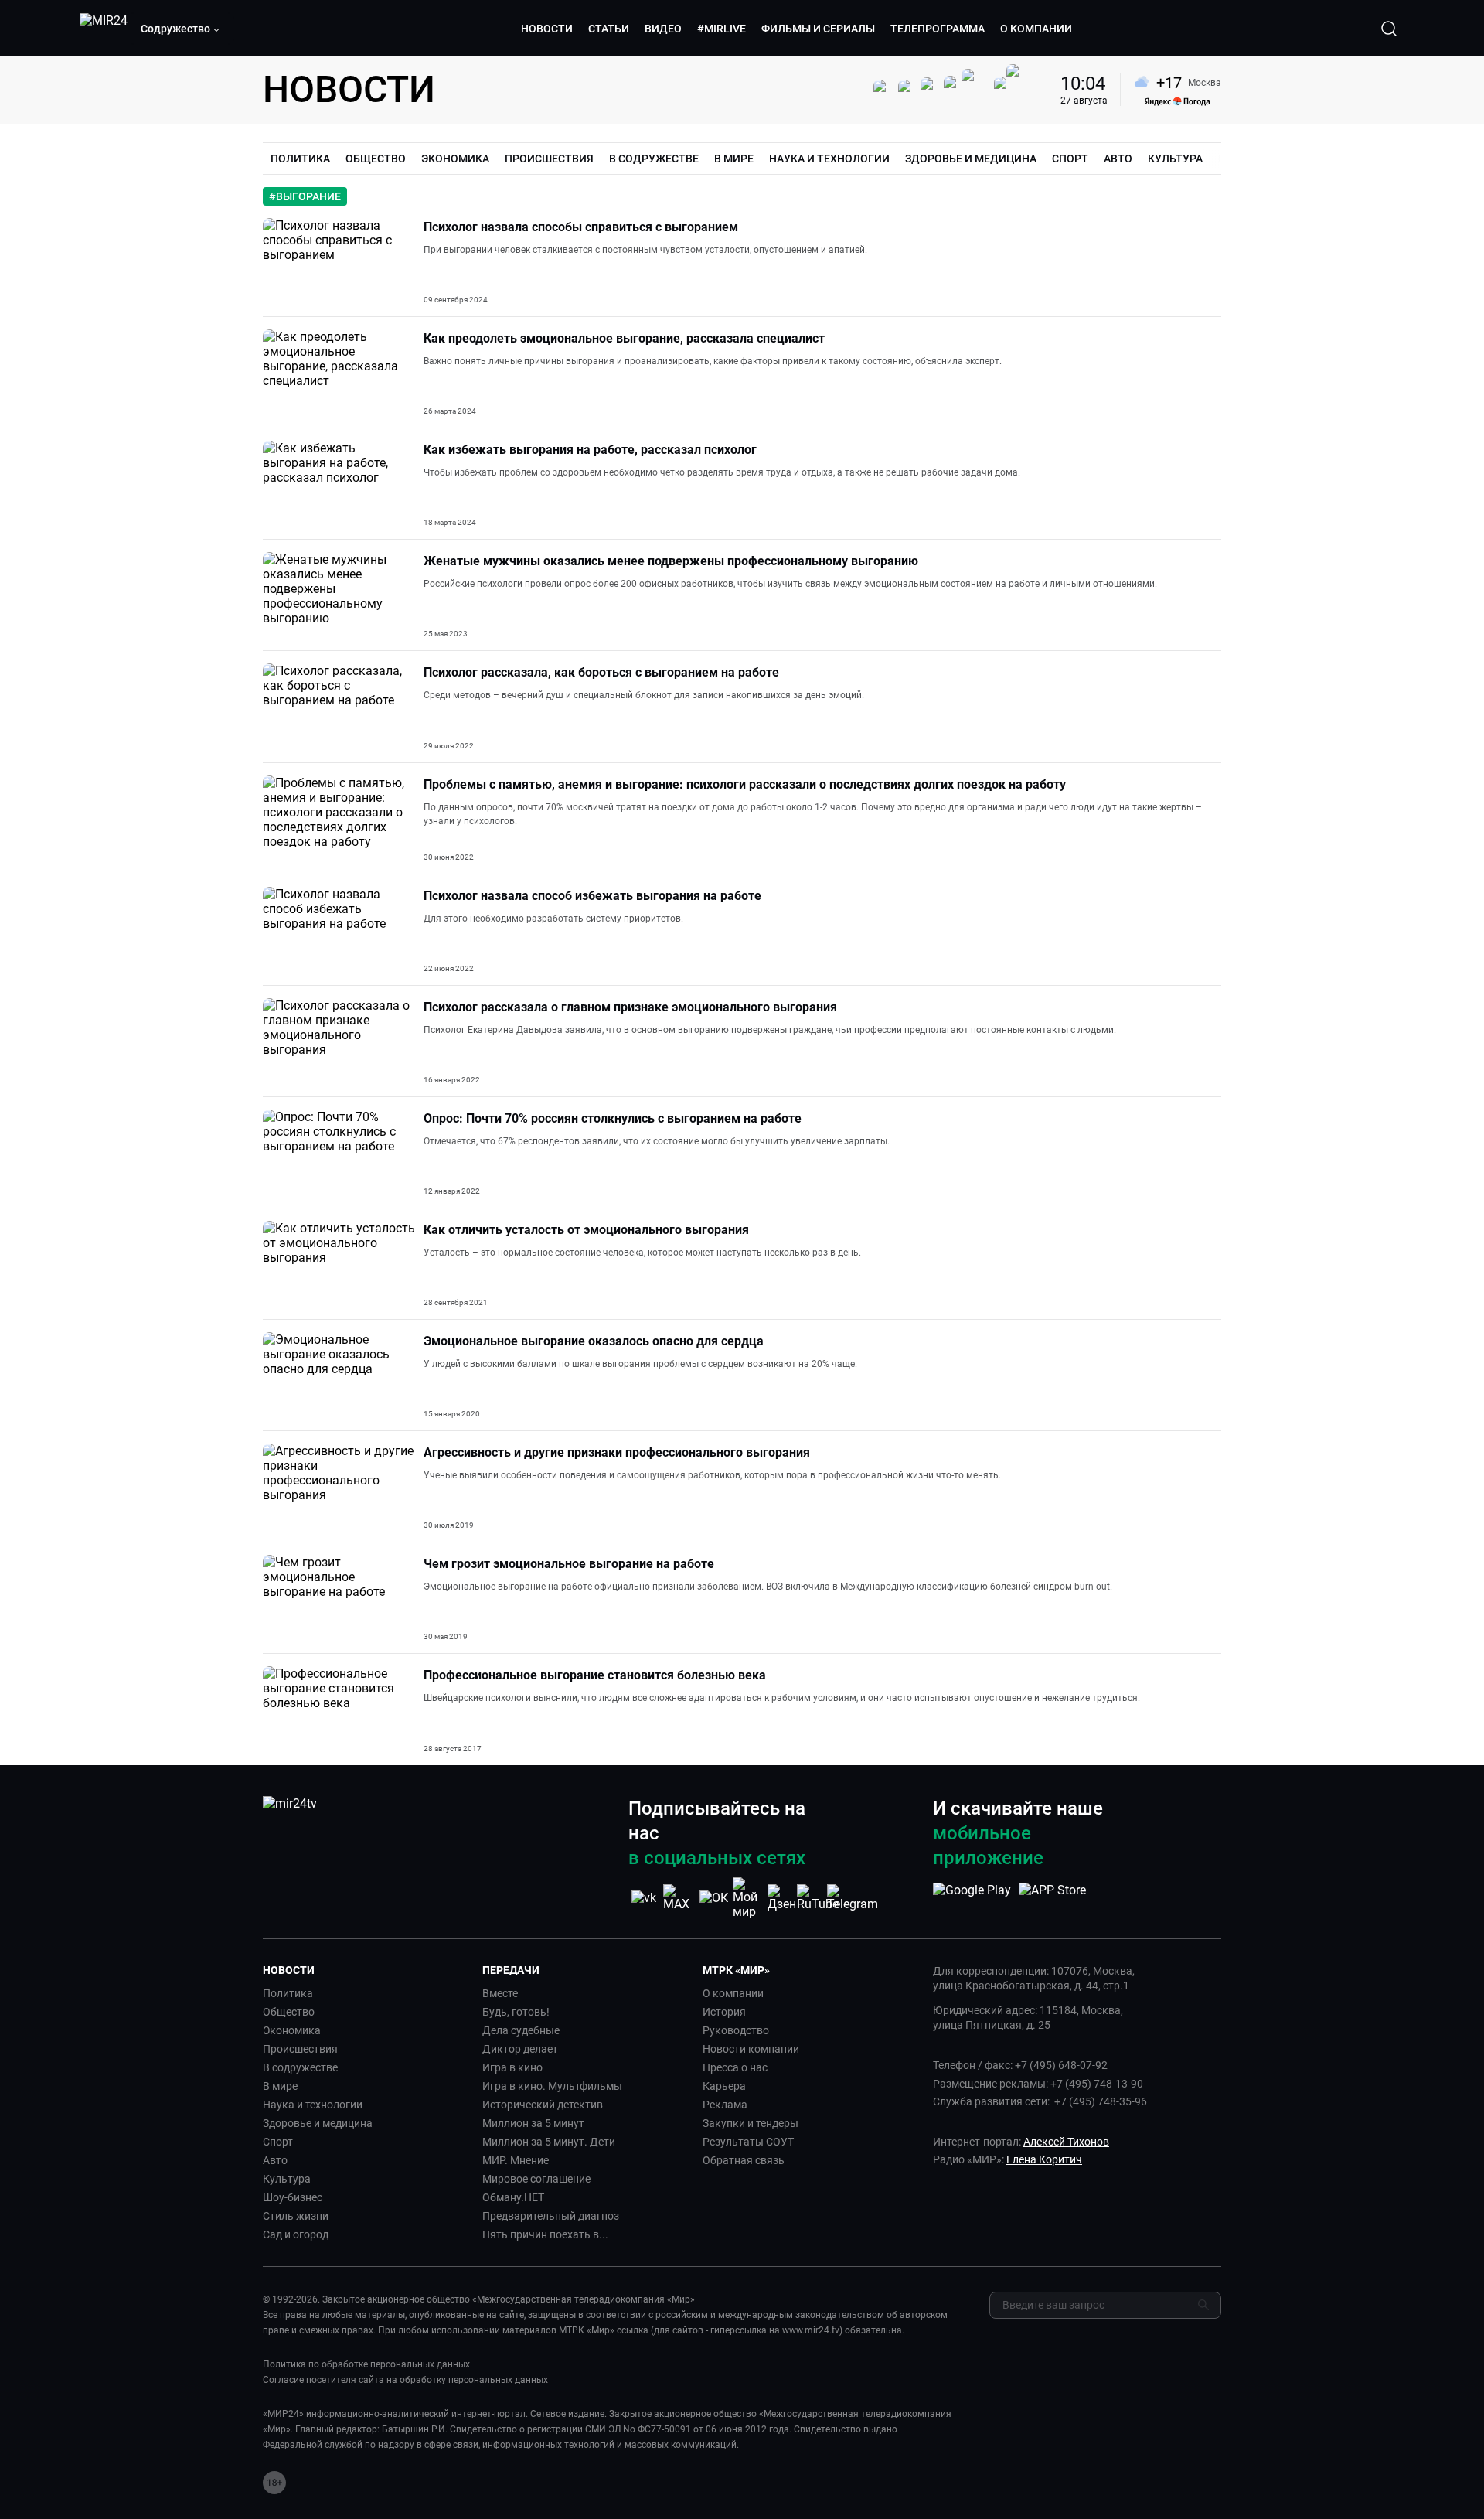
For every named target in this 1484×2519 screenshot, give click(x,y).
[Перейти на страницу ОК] (714, 1898)
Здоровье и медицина (318, 2123)
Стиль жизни (296, 2216)
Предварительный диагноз (551, 2216)
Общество (289, 2012)
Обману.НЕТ (513, 2197)
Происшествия (300, 2049)
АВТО (1118, 159)
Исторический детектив (543, 2105)
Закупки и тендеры (751, 2123)
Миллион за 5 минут (533, 2123)
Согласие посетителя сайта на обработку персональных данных (405, 2380)
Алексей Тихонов (1066, 2142)
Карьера (724, 2086)
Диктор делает (520, 2049)
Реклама (725, 2105)
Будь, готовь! (516, 2012)
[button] (181, 29)
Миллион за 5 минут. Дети (549, 2142)
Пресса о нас (735, 2067)
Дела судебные (521, 2030)
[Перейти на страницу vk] (644, 1898)
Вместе (500, 1993)
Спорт (278, 2142)
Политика (288, 1993)
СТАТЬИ (609, 29)
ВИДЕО (663, 29)
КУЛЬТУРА (1175, 159)
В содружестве (300, 2067)
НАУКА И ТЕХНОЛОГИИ (829, 159)
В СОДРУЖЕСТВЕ (654, 159)
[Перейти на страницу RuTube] (818, 1898)
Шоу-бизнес (293, 2197)
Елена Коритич (1044, 2159)
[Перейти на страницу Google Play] (972, 1898)
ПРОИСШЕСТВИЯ (549, 159)
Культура (287, 2179)
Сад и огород (296, 2234)
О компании (733, 1993)
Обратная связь (744, 2160)
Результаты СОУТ (748, 2142)
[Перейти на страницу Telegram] (853, 1898)
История (724, 2012)
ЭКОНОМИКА (455, 159)
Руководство (736, 2030)
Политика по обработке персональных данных (366, 2364)
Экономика (292, 2030)
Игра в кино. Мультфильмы (552, 2086)
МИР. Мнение (516, 2160)
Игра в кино (512, 2067)
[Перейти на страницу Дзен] (783, 1898)
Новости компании (751, 2049)
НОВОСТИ (547, 29)
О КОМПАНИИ (1036, 29)
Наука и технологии (313, 2105)
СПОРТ (1070, 159)
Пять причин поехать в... (545, 2234)
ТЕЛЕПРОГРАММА (938, 29)
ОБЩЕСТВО (376, 159)
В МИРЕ (734, 159)
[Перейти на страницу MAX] (679, 1898)
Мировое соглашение (536, 2179)
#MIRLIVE (722, 29)
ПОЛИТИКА (300, 159)
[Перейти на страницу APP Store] (1052, 1898)
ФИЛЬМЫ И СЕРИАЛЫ (818, 29)
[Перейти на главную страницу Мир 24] (104, 29)
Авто (275, 2160)
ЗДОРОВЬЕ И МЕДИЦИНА (971, 159)
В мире (280, 2086)
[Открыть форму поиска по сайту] (1389, 29)
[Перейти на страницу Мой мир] (748, 1898)
